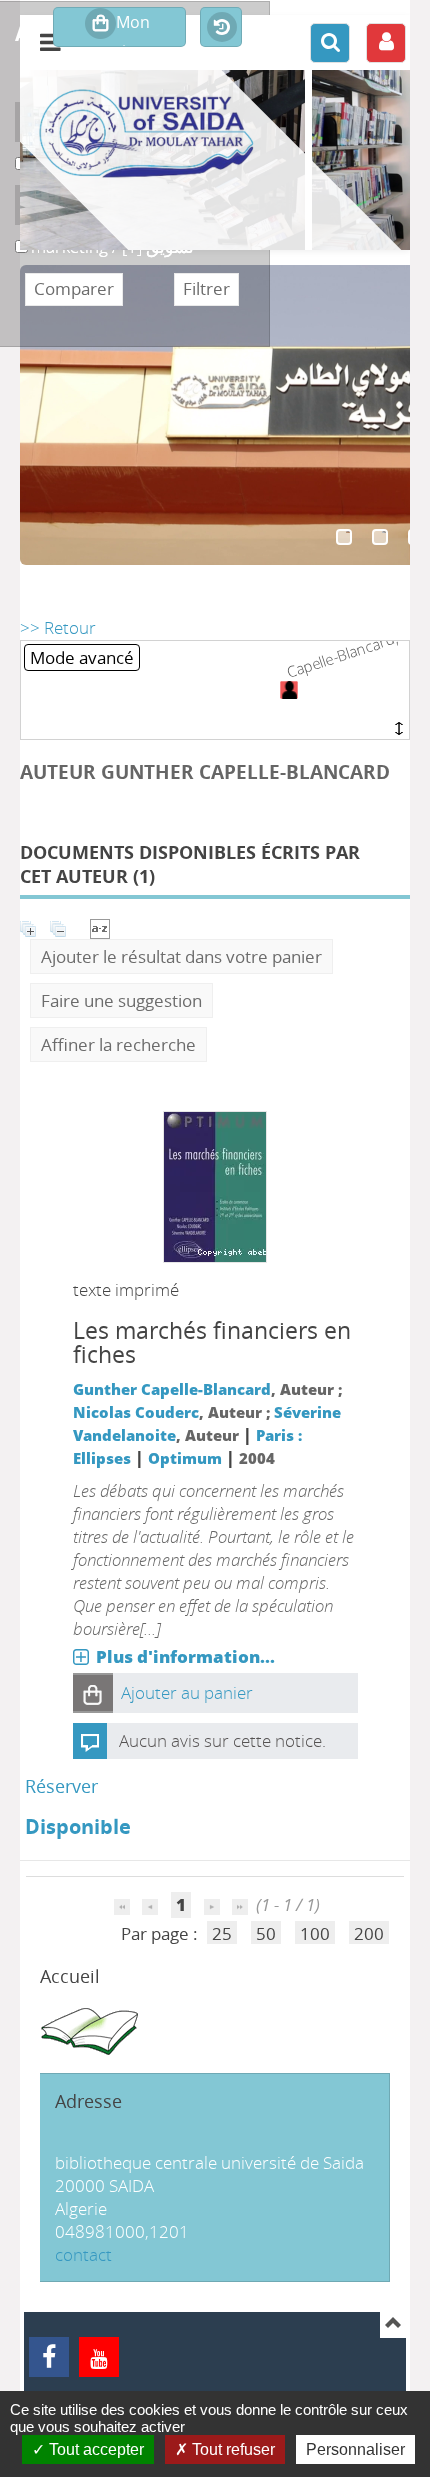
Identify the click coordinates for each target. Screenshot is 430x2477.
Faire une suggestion (121, 1000)
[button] (93, 1693)
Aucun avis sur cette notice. (222, 1740)
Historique (221, 28)
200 (369, 1933)
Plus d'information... (185, 1656)
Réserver (61, 1786)
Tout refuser (231, 2449)
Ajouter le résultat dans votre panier (181, 956)
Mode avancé (82, 657)
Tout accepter (94, 2449)
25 (222, 1933)
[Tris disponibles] (100, 926)
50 (266, 1933)
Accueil (70, 1976)
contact (83, 2254)
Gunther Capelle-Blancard (172, 1389)
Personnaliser (355, 2449)
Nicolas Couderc (136, 1412)
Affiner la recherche (118, 1044)
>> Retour (58, 627)
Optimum (185, 1458)
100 (315, 1933)
